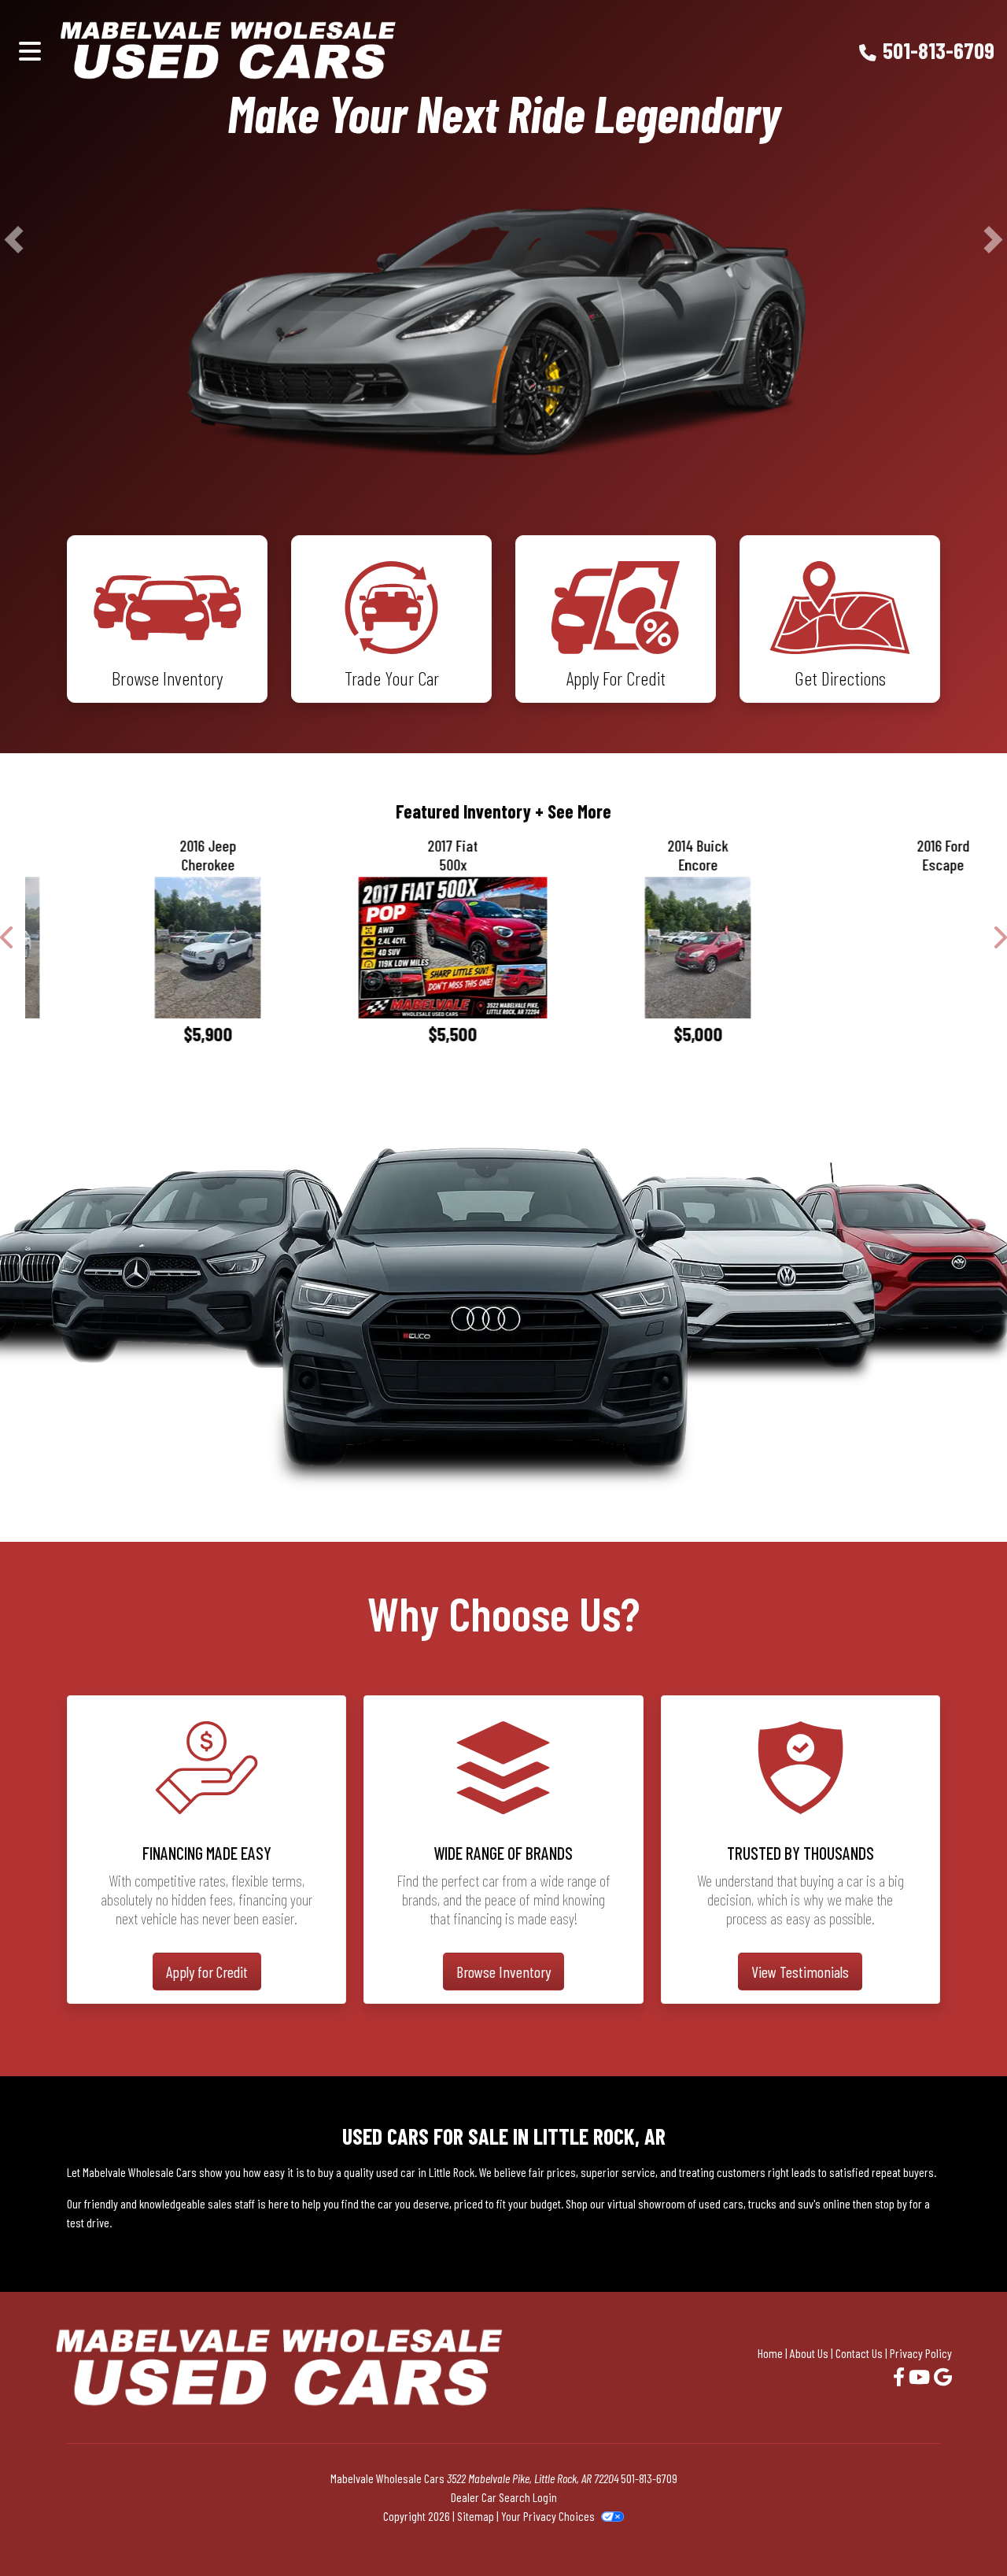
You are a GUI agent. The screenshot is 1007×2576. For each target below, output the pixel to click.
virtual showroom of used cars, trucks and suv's (714, 2362)
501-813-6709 (939, 50)
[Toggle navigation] (30, 50)
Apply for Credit (207, 2131)
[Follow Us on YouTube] (921, 2535)
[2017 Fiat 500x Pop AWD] (382, 1107)
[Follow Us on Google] (943, 2535)
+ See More (573, 970)
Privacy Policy (921, 2512)
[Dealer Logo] (306, 50)
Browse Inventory (503, 2131)
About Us (809, 2512)
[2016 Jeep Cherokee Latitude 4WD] (136, 1107)
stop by (891, 2362)
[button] (14, 319)
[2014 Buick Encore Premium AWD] (626, 1107)
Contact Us (859, 2512)
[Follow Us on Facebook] (901, 2535)
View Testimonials (800, 2131)
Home (770, 2512)
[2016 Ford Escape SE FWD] (872, 1107)
